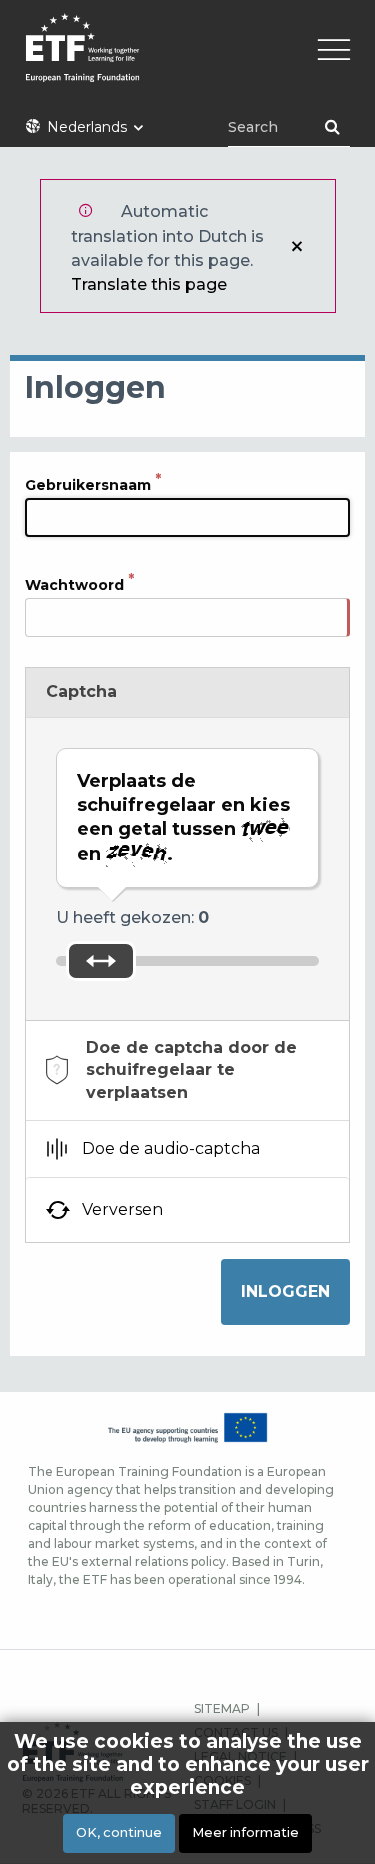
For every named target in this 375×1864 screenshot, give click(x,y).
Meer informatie (245, 1832)
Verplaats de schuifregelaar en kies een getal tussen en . (183, 817)
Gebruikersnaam (88, 485)
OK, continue (119, 1832)
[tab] (187, 1070)
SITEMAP (222, 1708)
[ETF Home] (187, 60)
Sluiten (297, 246)
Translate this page (149, 284)
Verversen (122, 1209)
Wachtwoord (74, 585)
